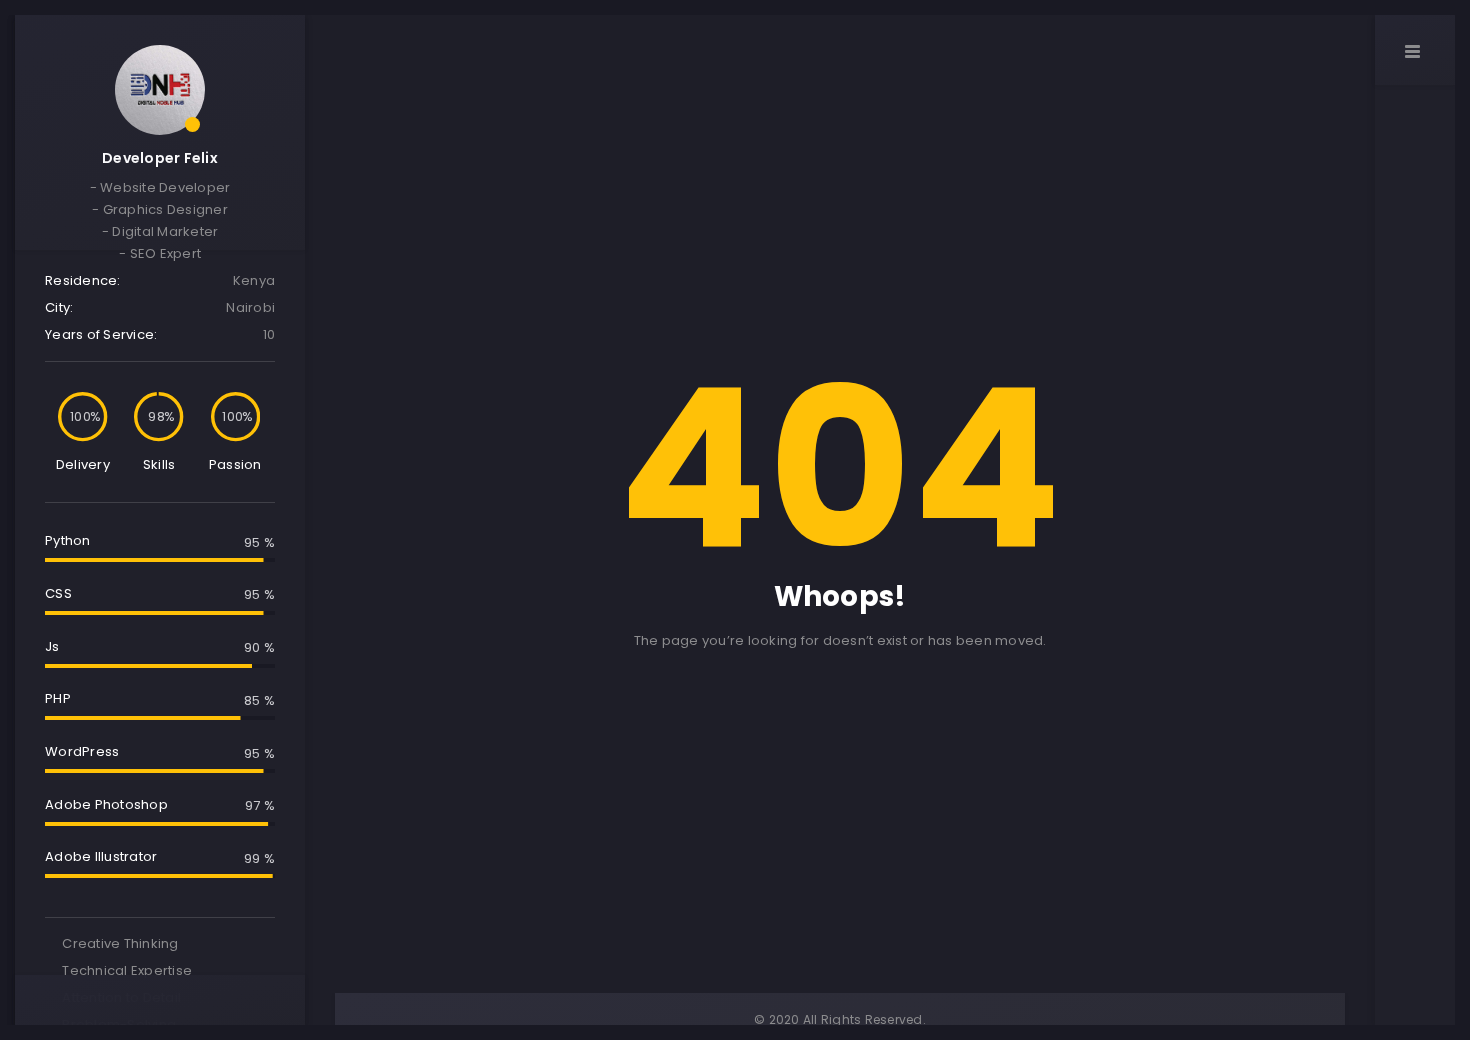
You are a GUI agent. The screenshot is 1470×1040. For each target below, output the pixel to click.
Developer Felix (160, 158)
